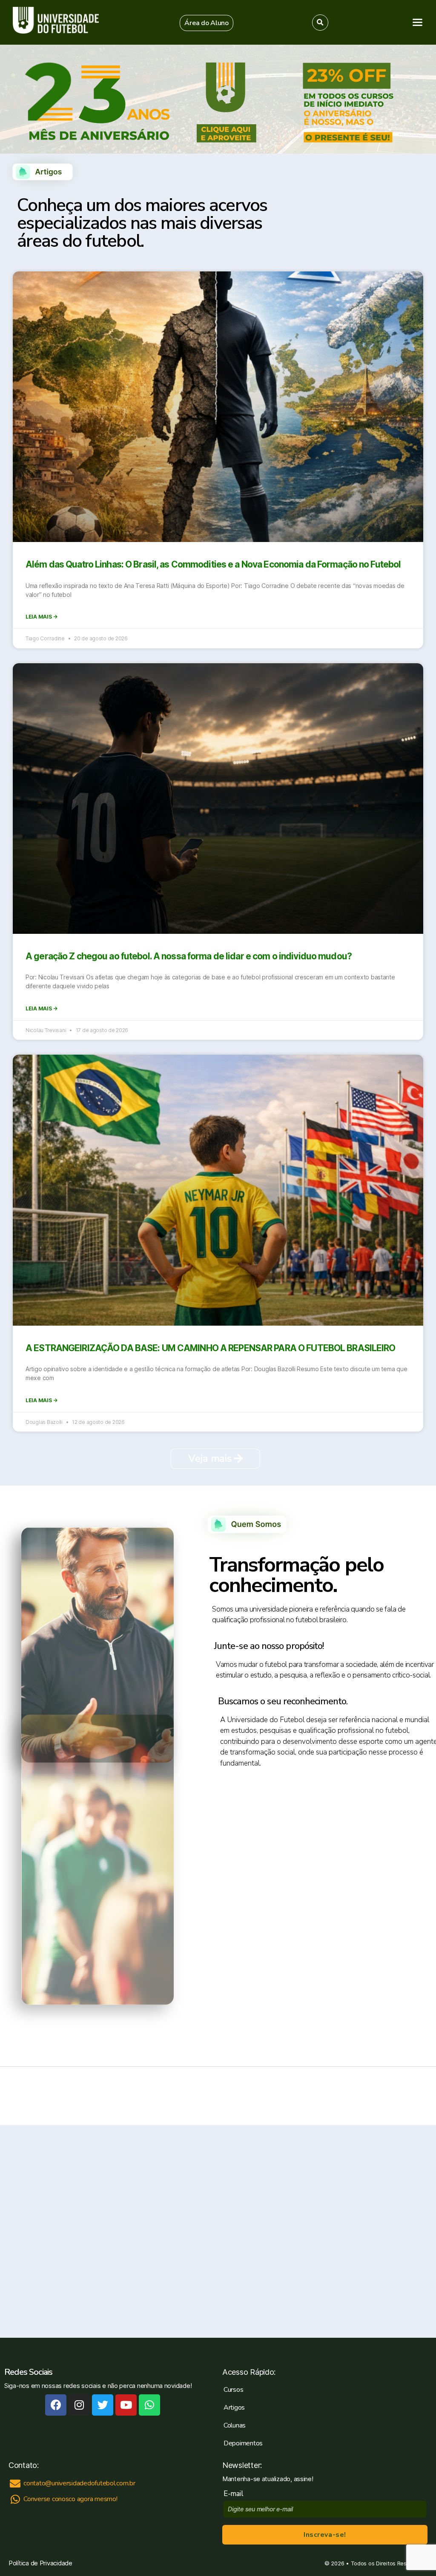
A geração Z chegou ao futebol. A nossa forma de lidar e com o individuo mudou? (189, 956)
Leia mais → (42, 617)
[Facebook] (56, 2405)
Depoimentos (243, 2443)
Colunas (235, 2425)
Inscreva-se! (325, 2535)
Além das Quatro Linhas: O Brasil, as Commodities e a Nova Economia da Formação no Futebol (213, 564)
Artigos (234, 2408)
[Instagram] (79, 2405)
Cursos (233, 2390)
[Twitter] (103, 2405)
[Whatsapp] (149, 2405)
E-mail (235, 2494)
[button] (207, 23)
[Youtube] (126, 2405)
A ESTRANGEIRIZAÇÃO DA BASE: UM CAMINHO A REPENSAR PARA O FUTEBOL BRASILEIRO (211, 1348)
